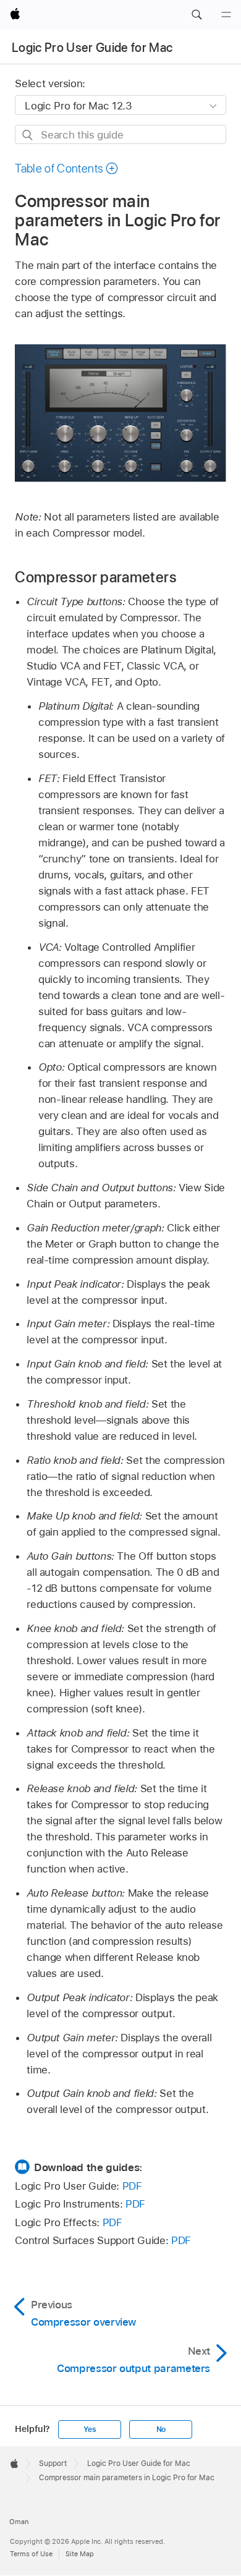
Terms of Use (31, 2554)
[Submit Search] (28, 135)
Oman (19, 2522)
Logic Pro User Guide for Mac (92, 48)
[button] (197, 15)
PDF (132, 2186)
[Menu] (226, 15)
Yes (90, 2429)
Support (53, 2463)
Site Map (80, 2554)
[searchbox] (120, 134)
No (161, 2429)
